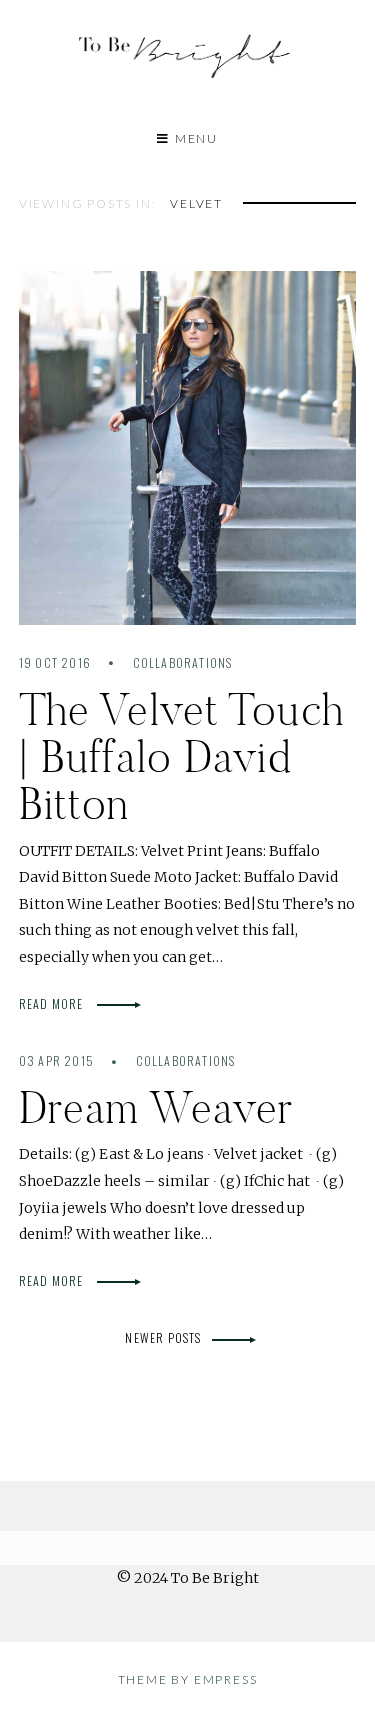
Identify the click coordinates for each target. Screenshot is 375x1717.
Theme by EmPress (188, 1679)
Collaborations (183, 662)
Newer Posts (163, 1337)
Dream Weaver (156, 1107)
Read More (53, 1003)
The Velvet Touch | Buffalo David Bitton (181, 757)
